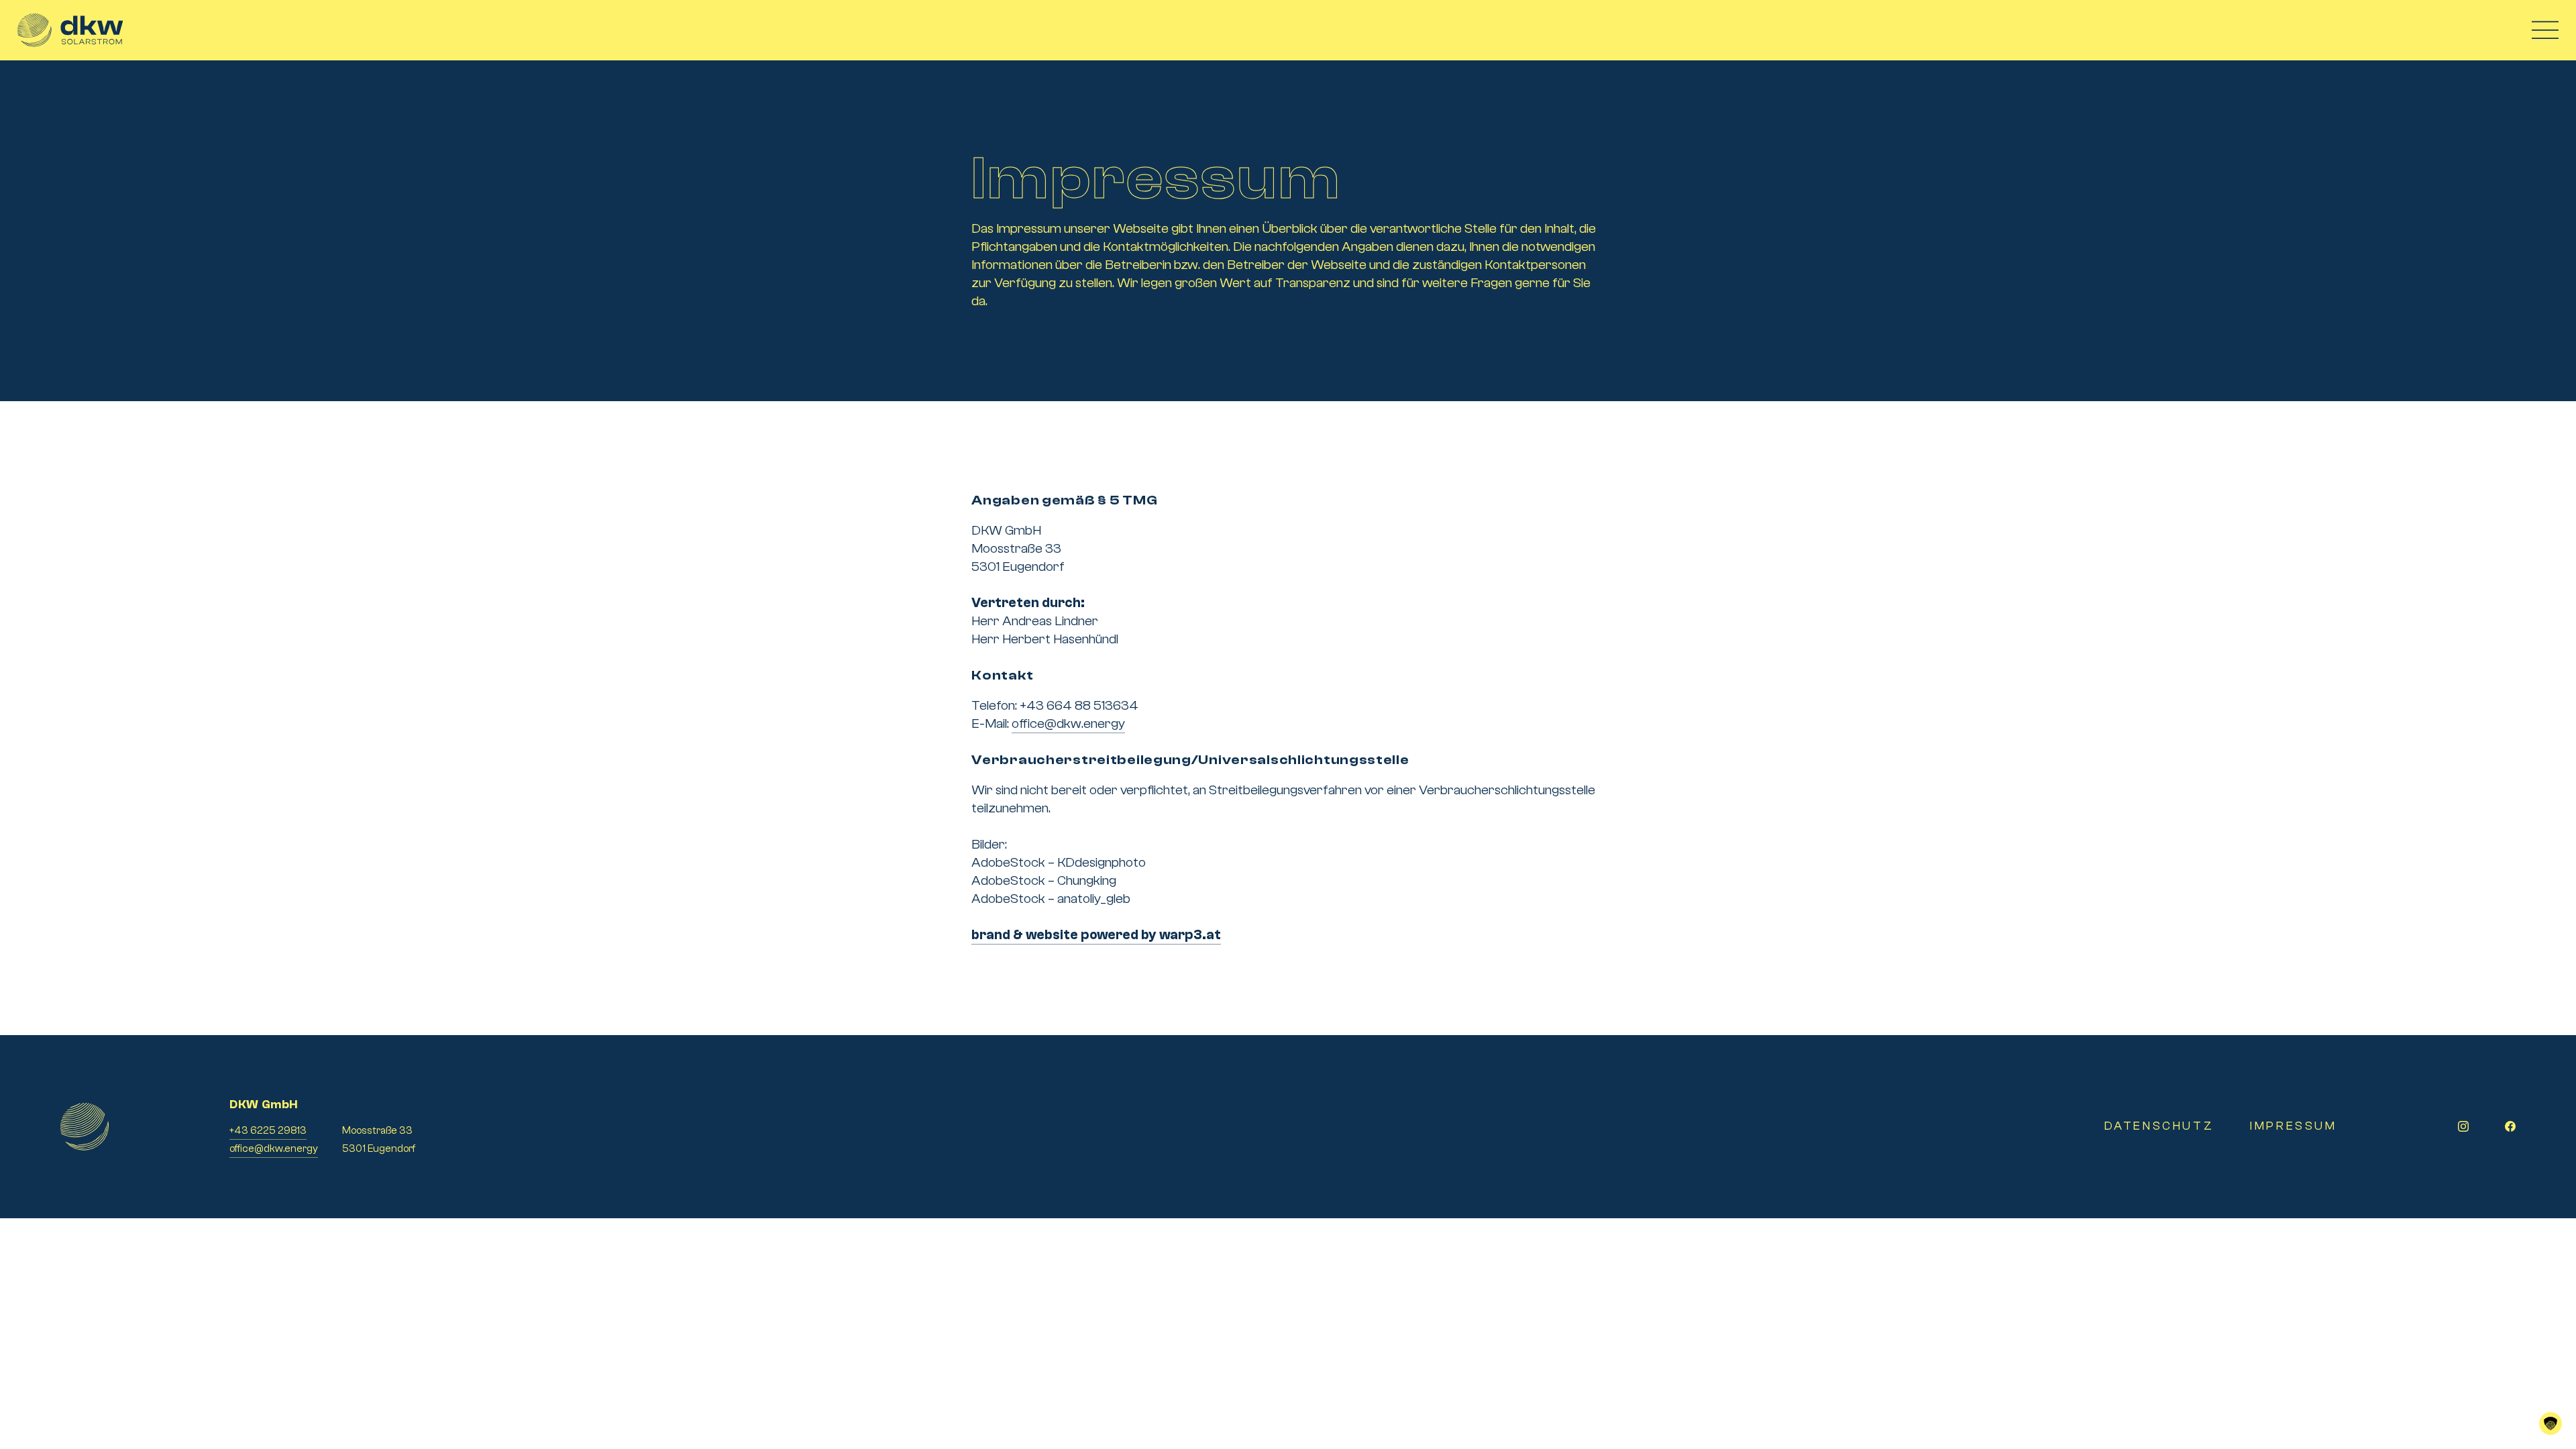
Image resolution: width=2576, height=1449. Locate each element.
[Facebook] (2510, 1126)
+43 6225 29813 (268, 1130)
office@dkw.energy (1068, 723)
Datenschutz (2159, 1126)
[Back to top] (2551, 1370)
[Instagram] (2463, 1126)
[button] (2551, 1424)
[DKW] (70, 30)
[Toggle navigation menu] (2545, 31)
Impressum (2293, 1126)
